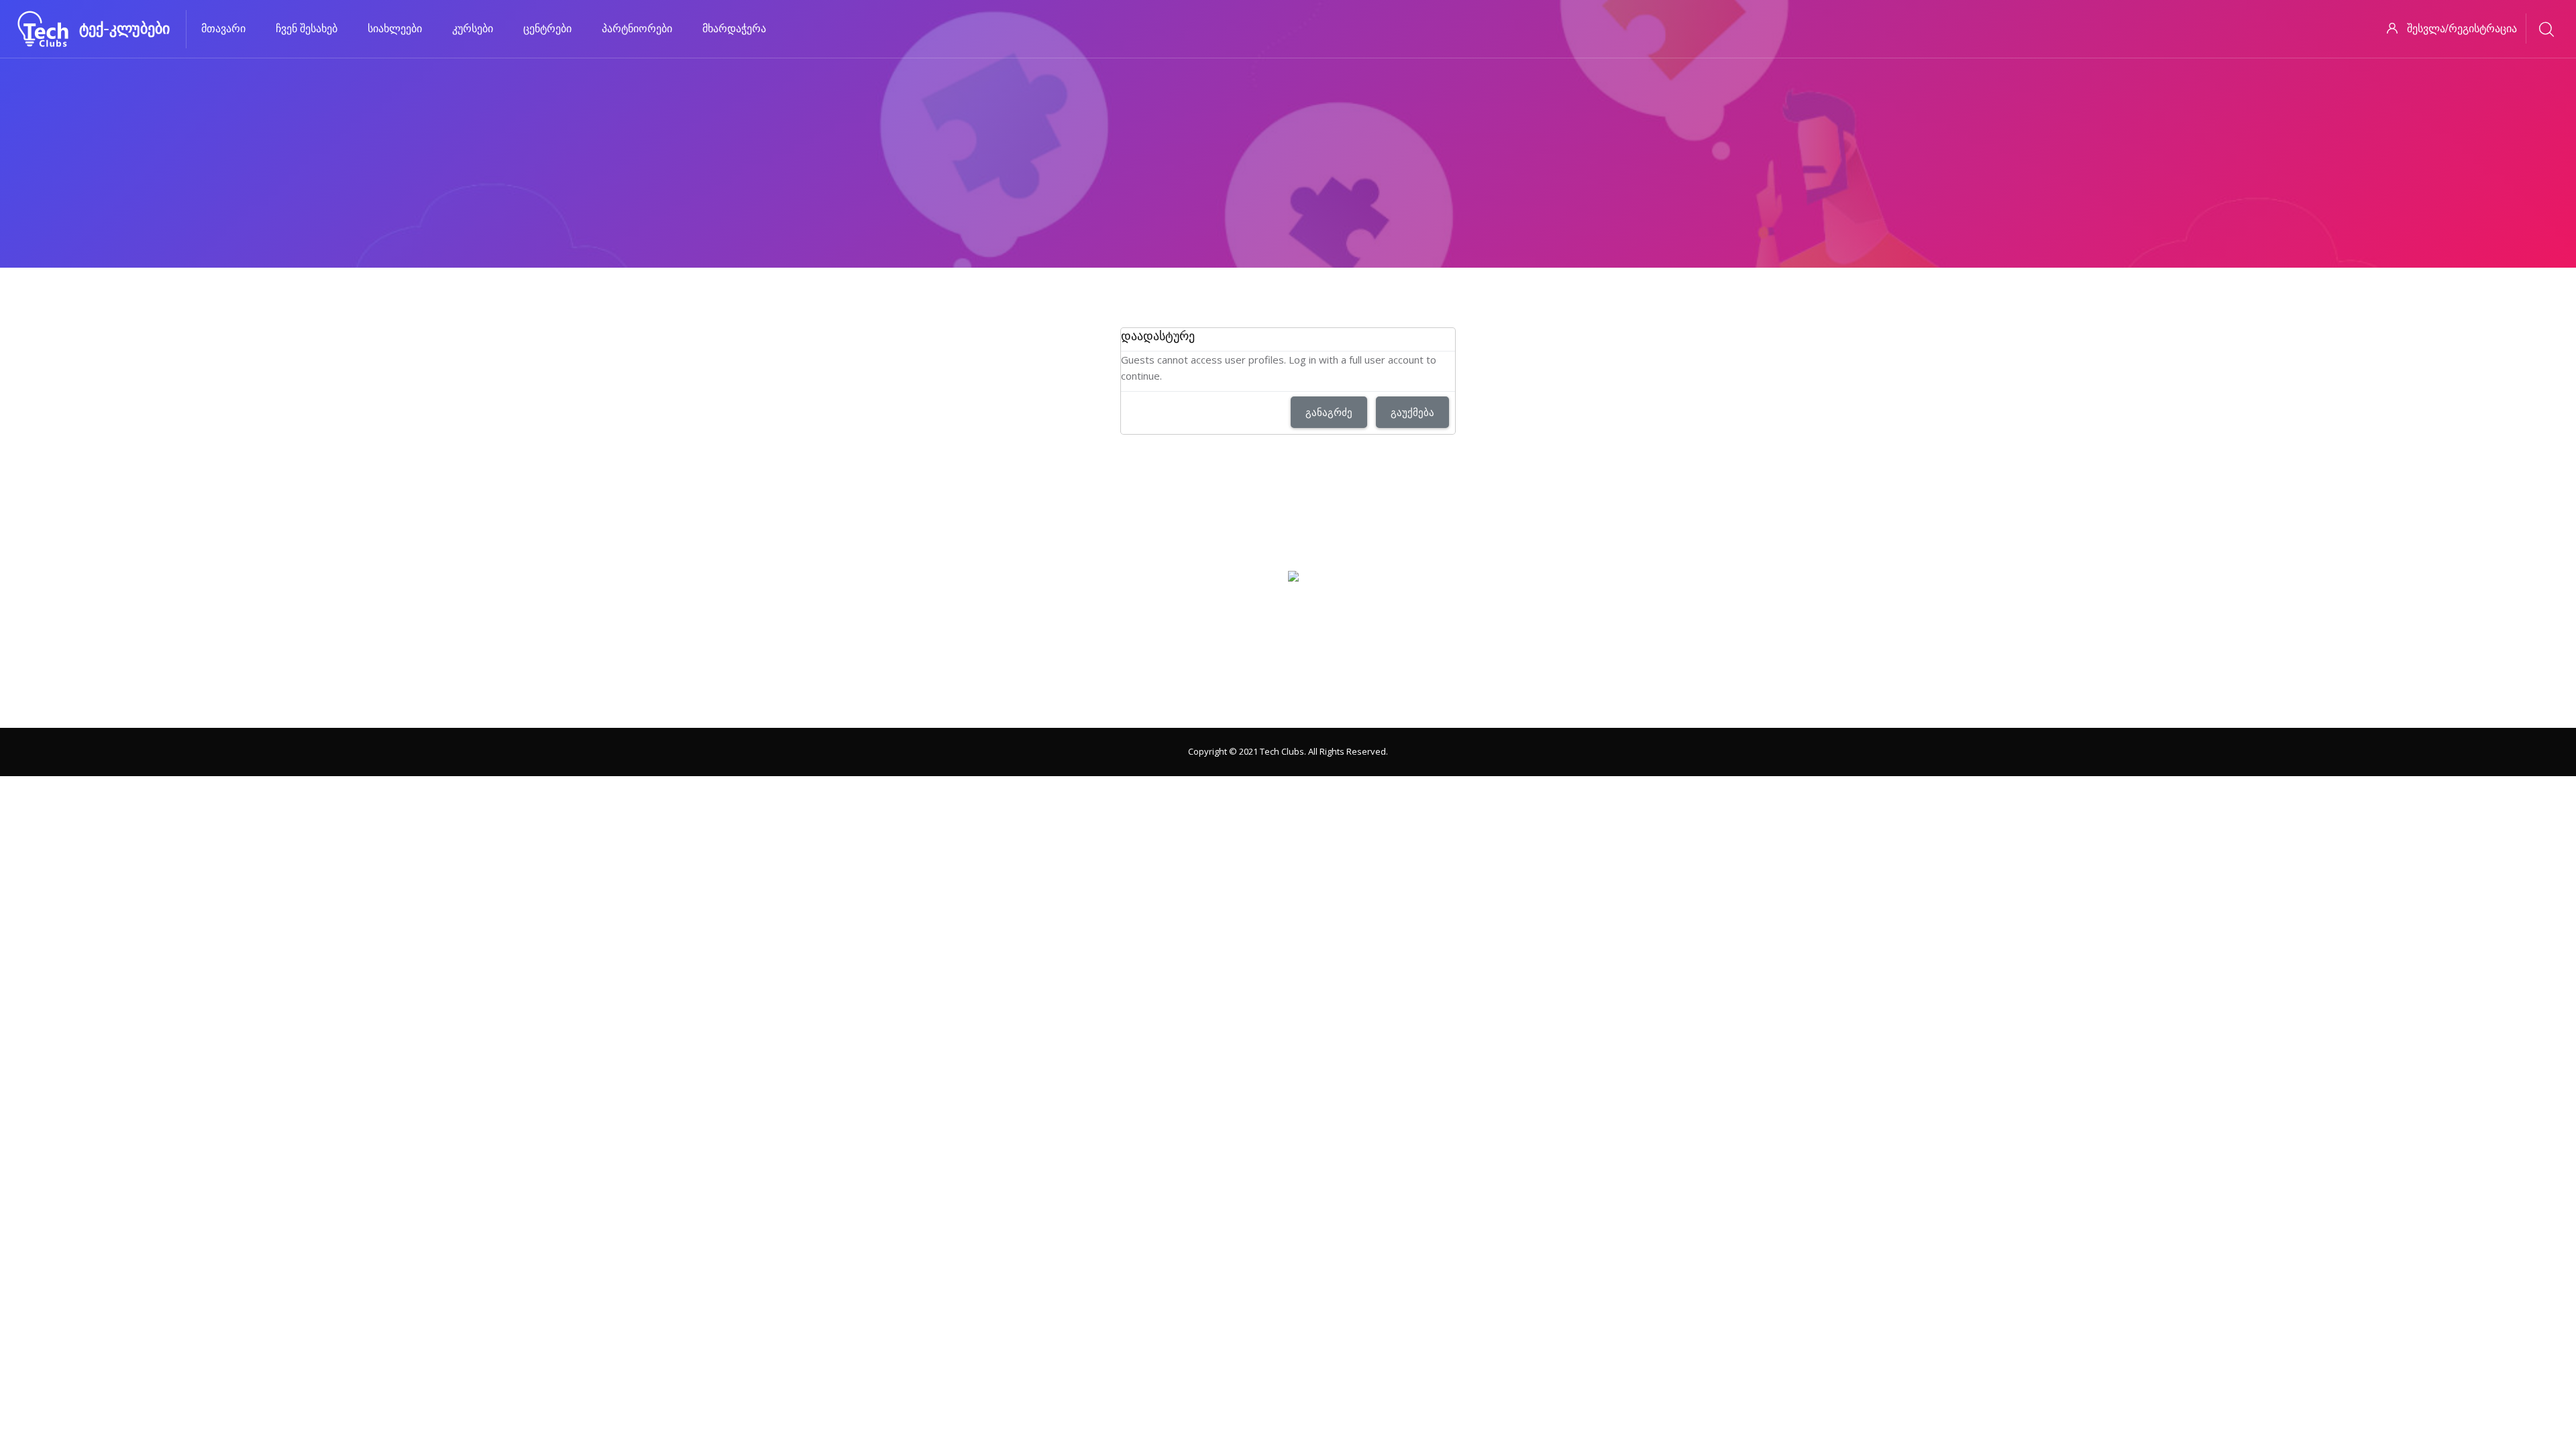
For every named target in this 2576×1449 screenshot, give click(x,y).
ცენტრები (547, 29)
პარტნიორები (637, 29)
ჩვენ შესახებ (307, 29)
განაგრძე (1329, 412)
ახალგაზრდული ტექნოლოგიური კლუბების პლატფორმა (1288, 696)
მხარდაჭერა (734, 29)
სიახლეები (395, 29)
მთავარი (223, 29)
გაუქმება (1412, 412)
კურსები (473, 29)
